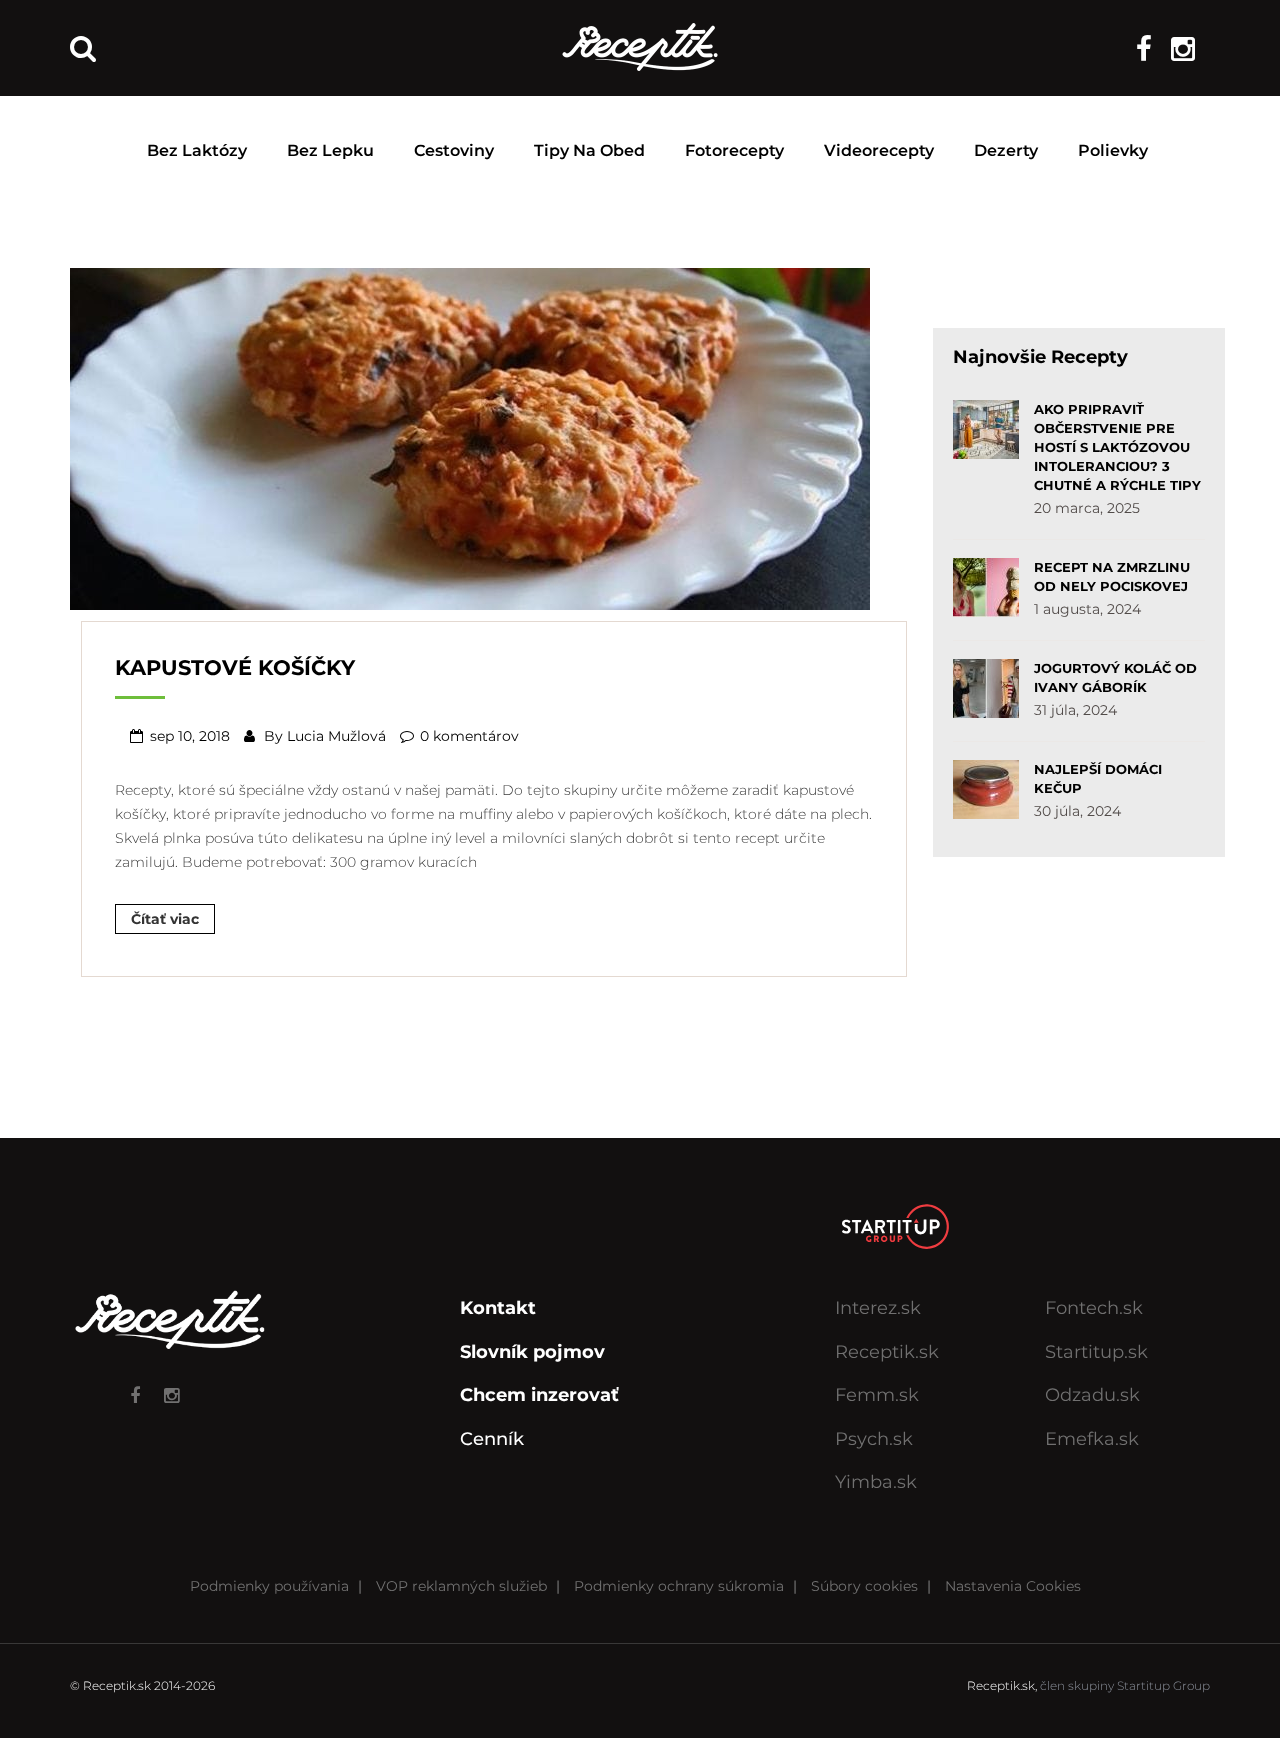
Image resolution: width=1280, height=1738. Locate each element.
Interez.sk (878, 1308)
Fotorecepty (734, 150)
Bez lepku (330, 150)
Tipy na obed (589, 150)
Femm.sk (877, 1395)
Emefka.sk (1092, 1439)
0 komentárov (469, 736)
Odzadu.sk (1092, 1395)
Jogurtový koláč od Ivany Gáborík (1115, 677)
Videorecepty (879, 150)
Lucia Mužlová (336, 736)
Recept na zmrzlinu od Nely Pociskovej (1112, 576)
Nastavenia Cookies (1013, 1586)
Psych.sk (874, 1439)
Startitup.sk (1096, 1352)
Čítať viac (165, 919)
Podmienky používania (269, 1586)
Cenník (492, 1439)
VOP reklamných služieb (461, 1586)
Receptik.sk (887, 1352)
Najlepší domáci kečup (1098, 778)
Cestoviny (454, 150)
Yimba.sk (876, 1482)
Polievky (1113, 150)
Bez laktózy (197, 150)
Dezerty (1006, 150)
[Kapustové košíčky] (470, 437)
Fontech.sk (1094, 1308)
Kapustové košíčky (235, 667)
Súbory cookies (864, 1586)
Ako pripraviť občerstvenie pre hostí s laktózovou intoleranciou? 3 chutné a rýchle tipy (1117, 447)
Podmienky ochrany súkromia (679, 1586)
